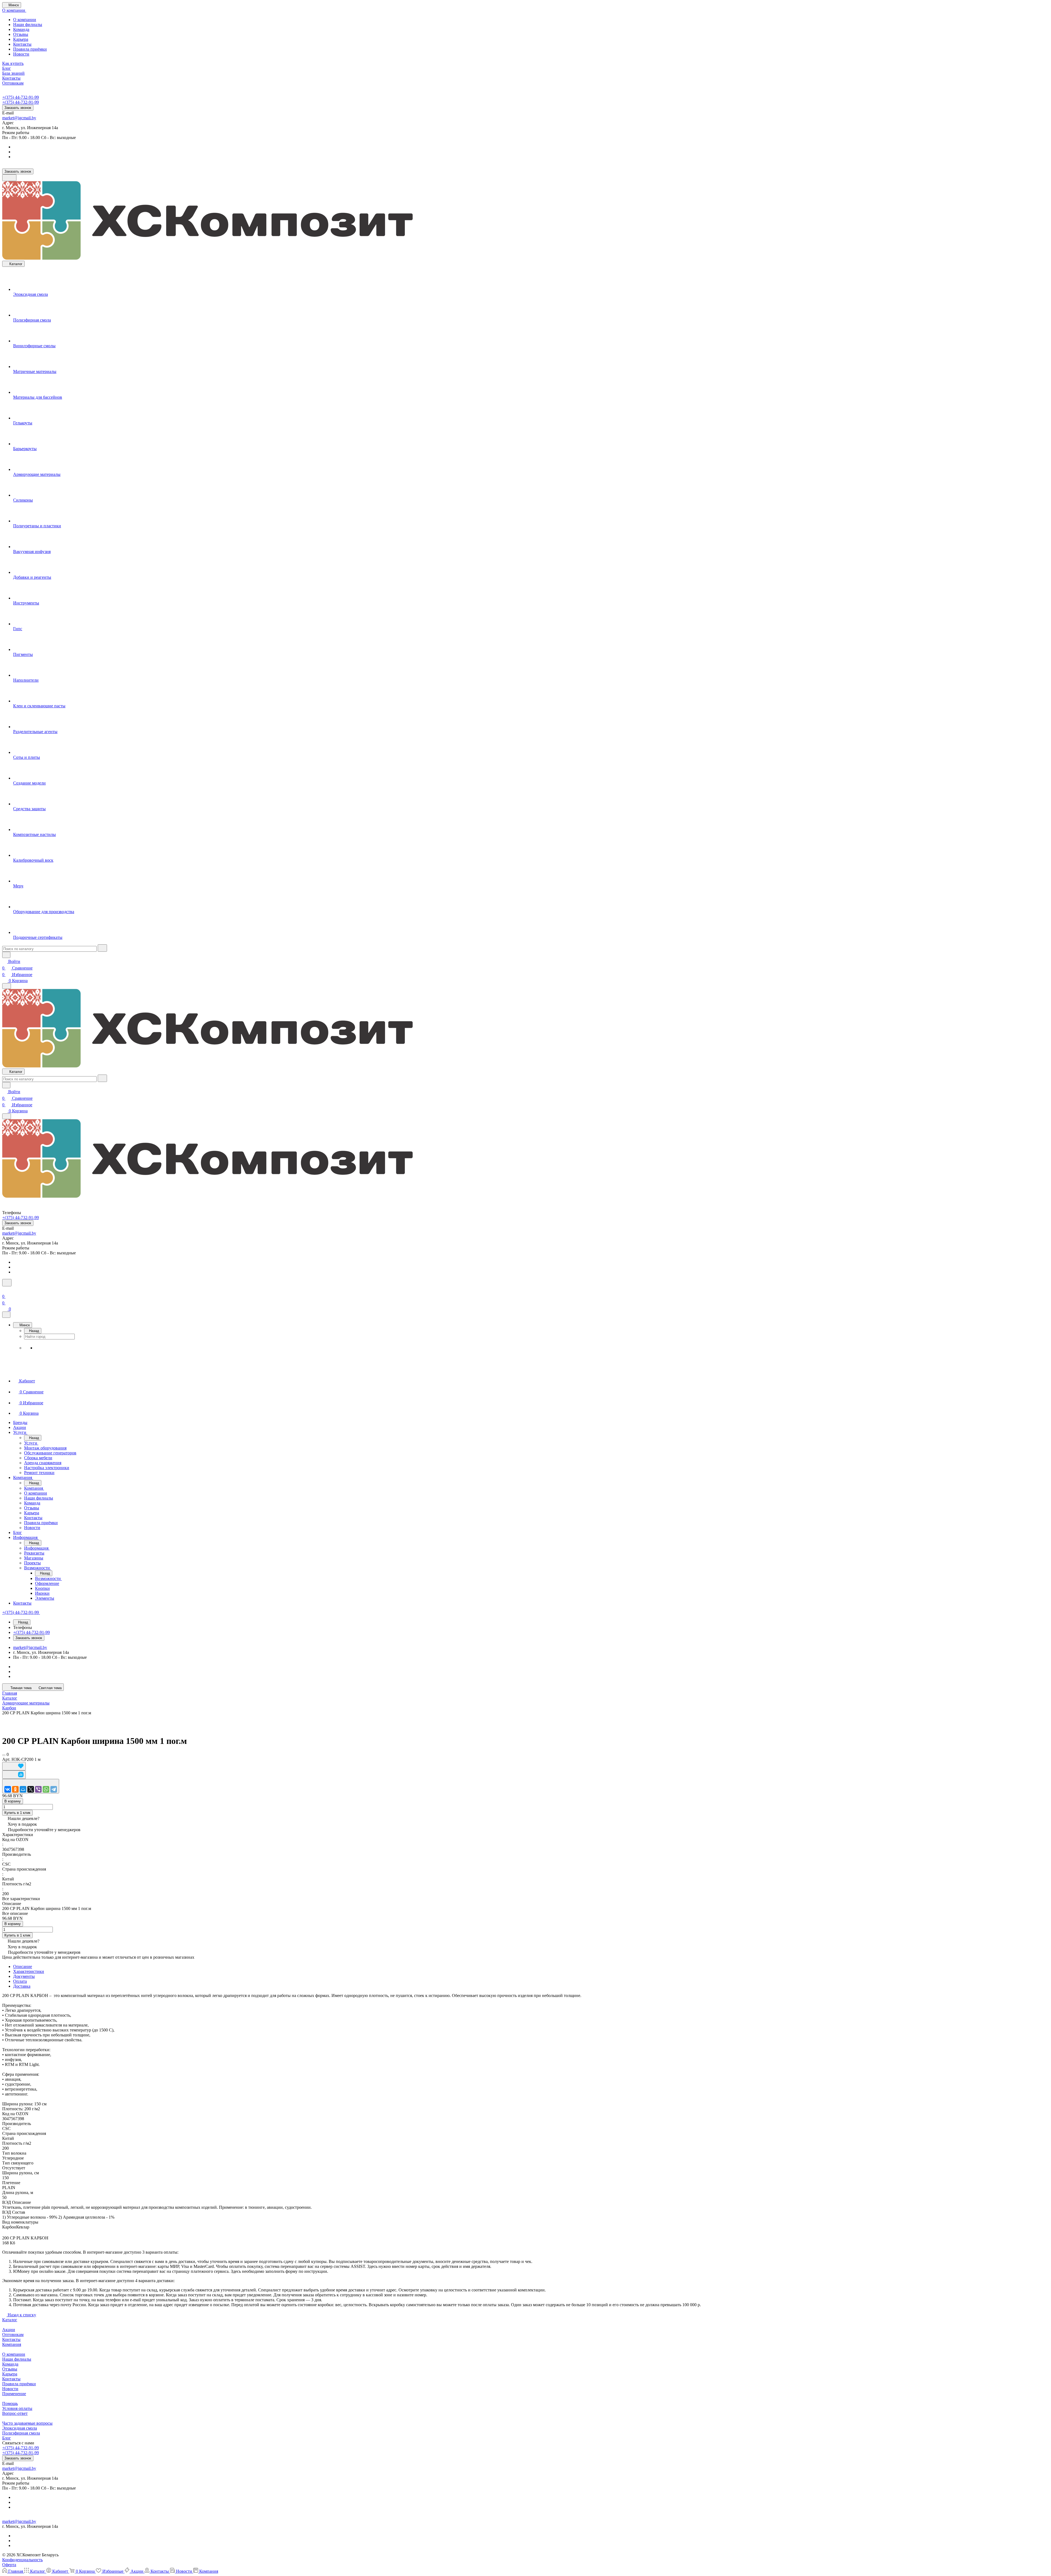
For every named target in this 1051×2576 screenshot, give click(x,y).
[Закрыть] (6, 1315)
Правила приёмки (30, 49)
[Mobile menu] (7, 1116)
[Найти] (102, 948)
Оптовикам (13, 2335)
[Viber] (38, 1789)
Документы (24, 1976)
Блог (7, 2438)
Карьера (21, 39)
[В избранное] (14, 1766)
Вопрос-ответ (15, 2413)
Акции (9, 2330)
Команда (21, 29)
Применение (14, 2394)
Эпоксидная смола (20, 2428)
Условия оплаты (17, 2408)
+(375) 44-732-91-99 (21, 97)
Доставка (22, 1986)
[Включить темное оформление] (9, 178)
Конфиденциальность (22, 2560)
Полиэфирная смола (21, 2433)
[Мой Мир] (23, 1789)
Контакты (22, 44)
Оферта (9, 2565)
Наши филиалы (28, 24)
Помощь (10, 2403)
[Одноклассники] (15, 1789)
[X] (31, 1789)
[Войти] (5, 1290)
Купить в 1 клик (17, 1813)
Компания (12, 2344)
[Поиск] (7, 1283)
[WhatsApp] (46, 1789)
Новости (21, 54)
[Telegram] (54, 1789)
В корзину (13, 1801)
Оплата (20, 1981)
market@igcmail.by (19, 118)
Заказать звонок (18, 108)
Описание (23, 1966)
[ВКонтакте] (8, 1789)
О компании (25, 20)
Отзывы (21, 34)
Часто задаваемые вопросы (27, 2423)
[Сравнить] (14, 1775)
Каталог (10, 2320)
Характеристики (29, 1971)
